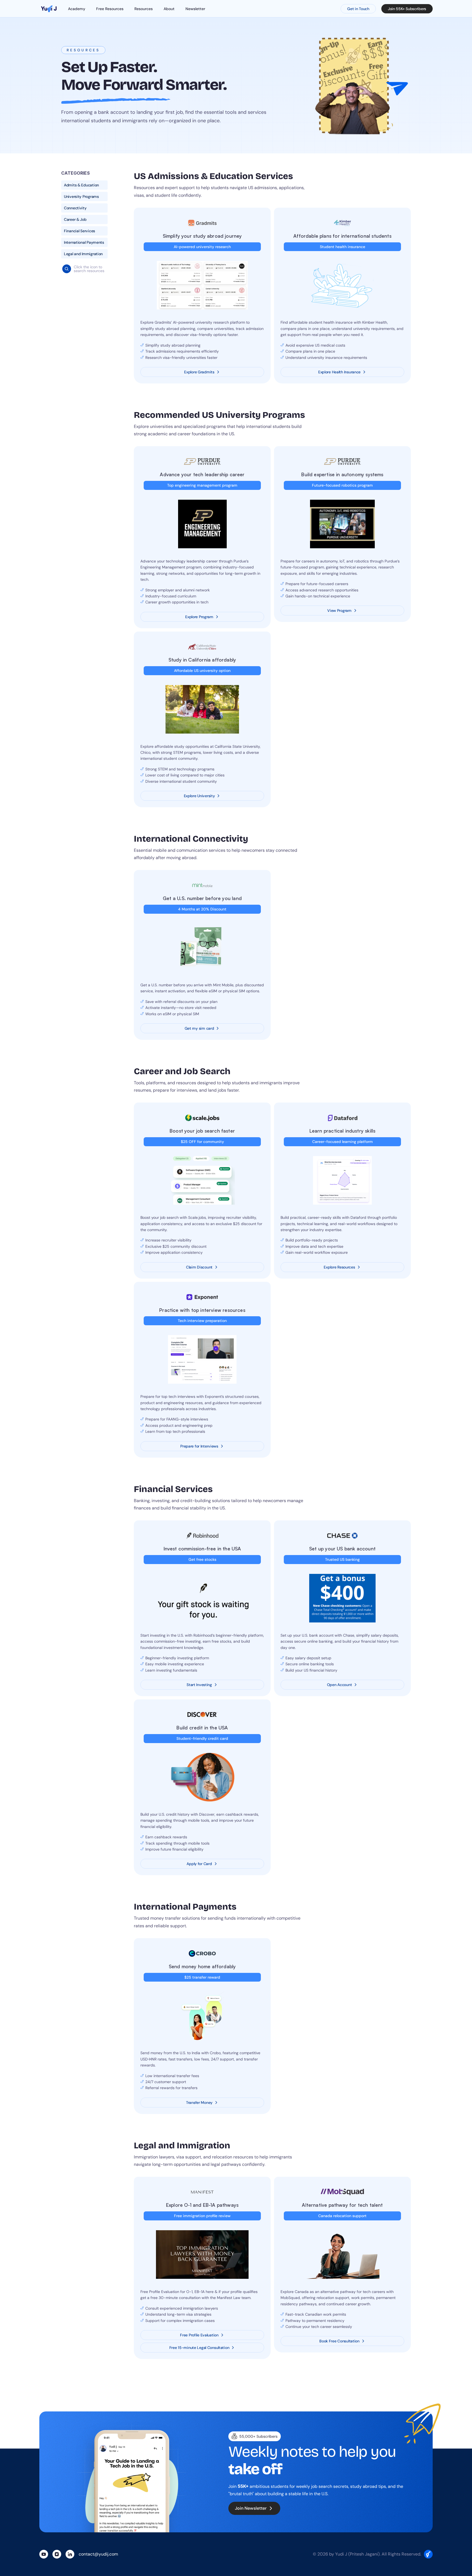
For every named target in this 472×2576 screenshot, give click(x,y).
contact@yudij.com (98, 2554)
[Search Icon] (67, 269)
